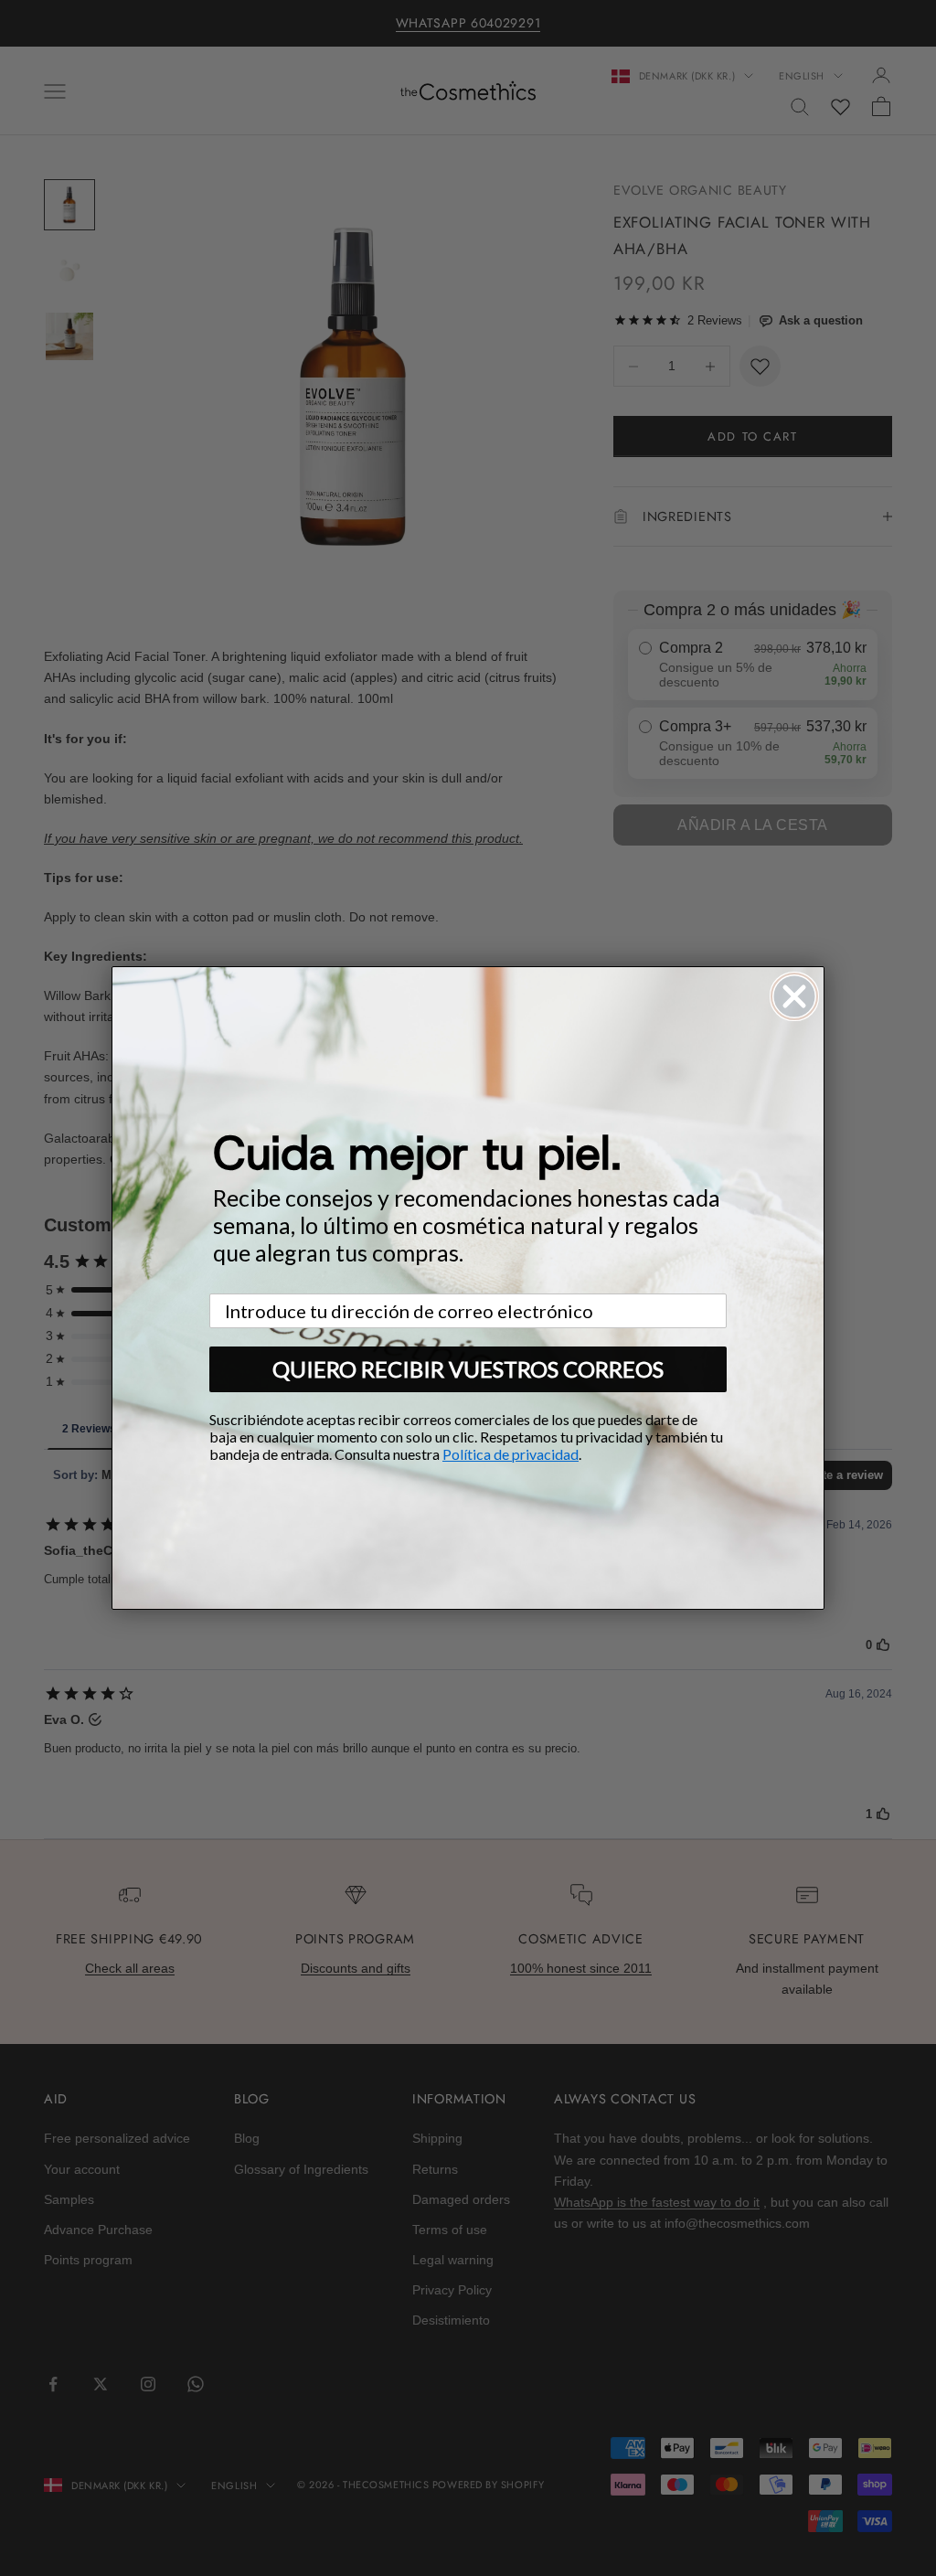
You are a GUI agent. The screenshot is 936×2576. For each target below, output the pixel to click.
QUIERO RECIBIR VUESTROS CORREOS (468, 1369)
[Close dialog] (794, 996)
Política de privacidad (511, 1454)
